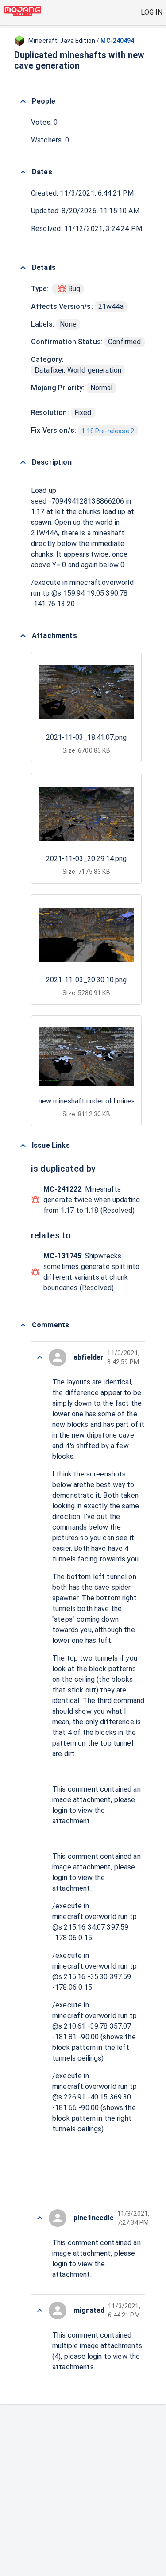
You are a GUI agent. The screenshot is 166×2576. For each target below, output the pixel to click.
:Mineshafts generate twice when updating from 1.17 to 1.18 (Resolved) (92, 1200)
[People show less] (23, 101)
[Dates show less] (23, 172)
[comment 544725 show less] (40, 2311)
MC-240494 (117, 41)
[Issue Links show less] (23, 1146)
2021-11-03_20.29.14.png (86, 859)
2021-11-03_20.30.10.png (86, 980)
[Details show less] (23, 268)
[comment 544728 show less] (40, 1357)
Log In (152, 12)
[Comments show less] (23, 1325)
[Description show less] (23, 462)
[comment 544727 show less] (40, 2218)
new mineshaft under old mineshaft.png (100, 1101)
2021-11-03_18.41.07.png (86, 737)
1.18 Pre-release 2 (108, 431)
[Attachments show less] (23, 636)
